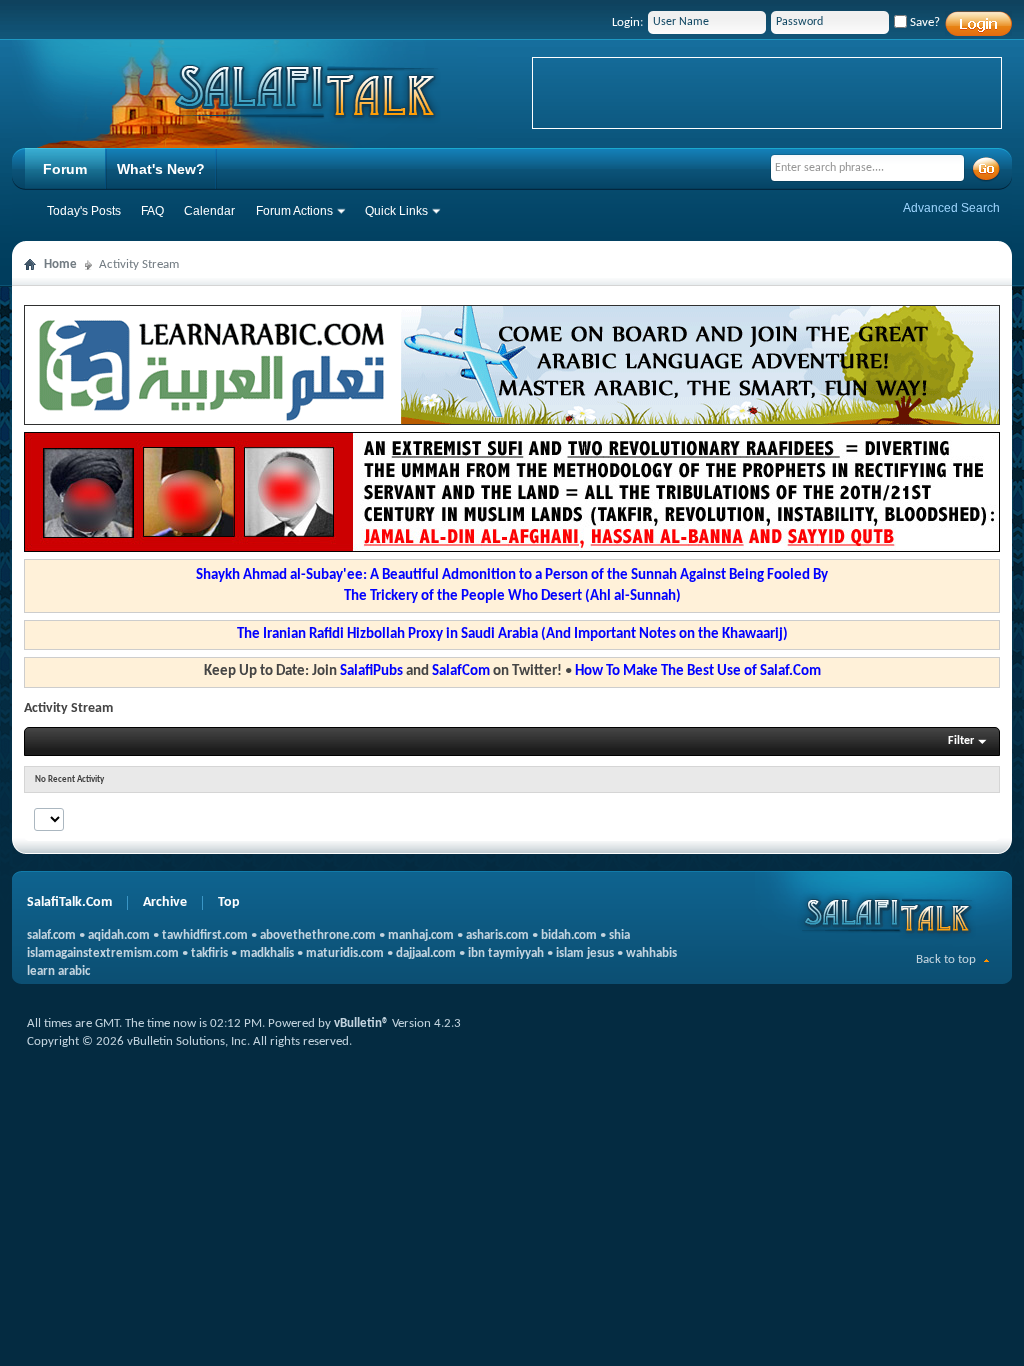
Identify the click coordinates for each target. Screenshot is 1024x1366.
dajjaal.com (426, 953)
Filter (961, 741)
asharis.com (497, 935)
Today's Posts (84, 211)
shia (619, 935)
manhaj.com (421, 935)
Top (229, 902)
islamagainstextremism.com (103, 953)
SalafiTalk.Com (69, 902)
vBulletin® (361, 1023)
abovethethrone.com (318, 935)
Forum (65, 169)
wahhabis (651, 953)
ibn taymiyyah (506, 953)
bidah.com (569, 935)
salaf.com (51, 935)
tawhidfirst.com (205, 935)
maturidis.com (345, 953)
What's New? (161, 169)
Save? (923, 22)
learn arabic (58, 971)
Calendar (209, 211)
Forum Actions (294, 211)
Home (60, 264)
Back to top (946, 959)
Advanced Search (951, 208)
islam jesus (585, 953)
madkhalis (267, 953)
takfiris (209, 953)
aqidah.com (119, 935)
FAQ (152, 211)
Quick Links (396, 211)
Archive (165, 902)
